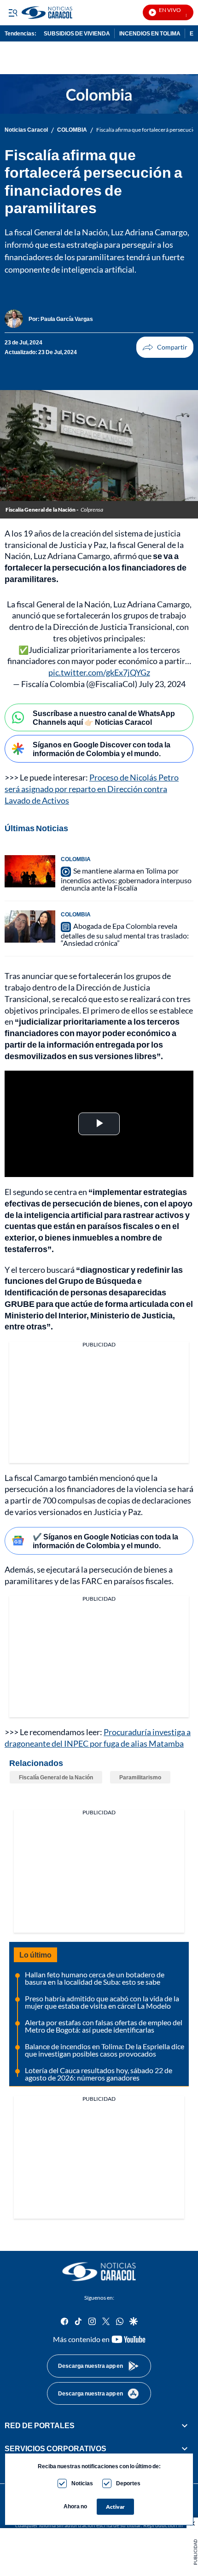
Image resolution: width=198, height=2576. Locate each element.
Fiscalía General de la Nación (56, 1777)
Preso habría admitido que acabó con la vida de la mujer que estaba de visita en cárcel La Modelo (102, 2002)
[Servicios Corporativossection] (185, 2449)
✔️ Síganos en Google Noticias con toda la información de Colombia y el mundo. (105, 1541)
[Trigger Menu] (13, 12)
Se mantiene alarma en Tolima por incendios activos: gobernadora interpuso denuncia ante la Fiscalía (126, 879)
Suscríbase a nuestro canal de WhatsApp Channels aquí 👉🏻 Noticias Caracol (104, 717)
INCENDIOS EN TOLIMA (150, 33)
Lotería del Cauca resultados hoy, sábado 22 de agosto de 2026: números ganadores (99, 2074)
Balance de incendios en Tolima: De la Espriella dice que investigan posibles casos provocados (105, 2050)
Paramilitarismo (140, 1777)
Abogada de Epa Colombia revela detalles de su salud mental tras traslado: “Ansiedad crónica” (125, 934)
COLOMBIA (72, 130)
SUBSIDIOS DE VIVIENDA (77, 33)
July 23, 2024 (162, 684)
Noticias (82, 2483)
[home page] (99, 2272)
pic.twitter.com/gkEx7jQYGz (99, 672)
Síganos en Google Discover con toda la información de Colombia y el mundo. (102, 749)
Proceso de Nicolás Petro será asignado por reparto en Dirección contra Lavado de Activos (92, 789)
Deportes (128, 2483)
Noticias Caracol (26, 130)
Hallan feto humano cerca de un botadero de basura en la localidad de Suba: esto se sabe (95, 1978)
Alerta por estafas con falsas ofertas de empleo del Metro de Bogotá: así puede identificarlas (104, 2026)
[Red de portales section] (185, 2425)
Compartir (165, 347)
